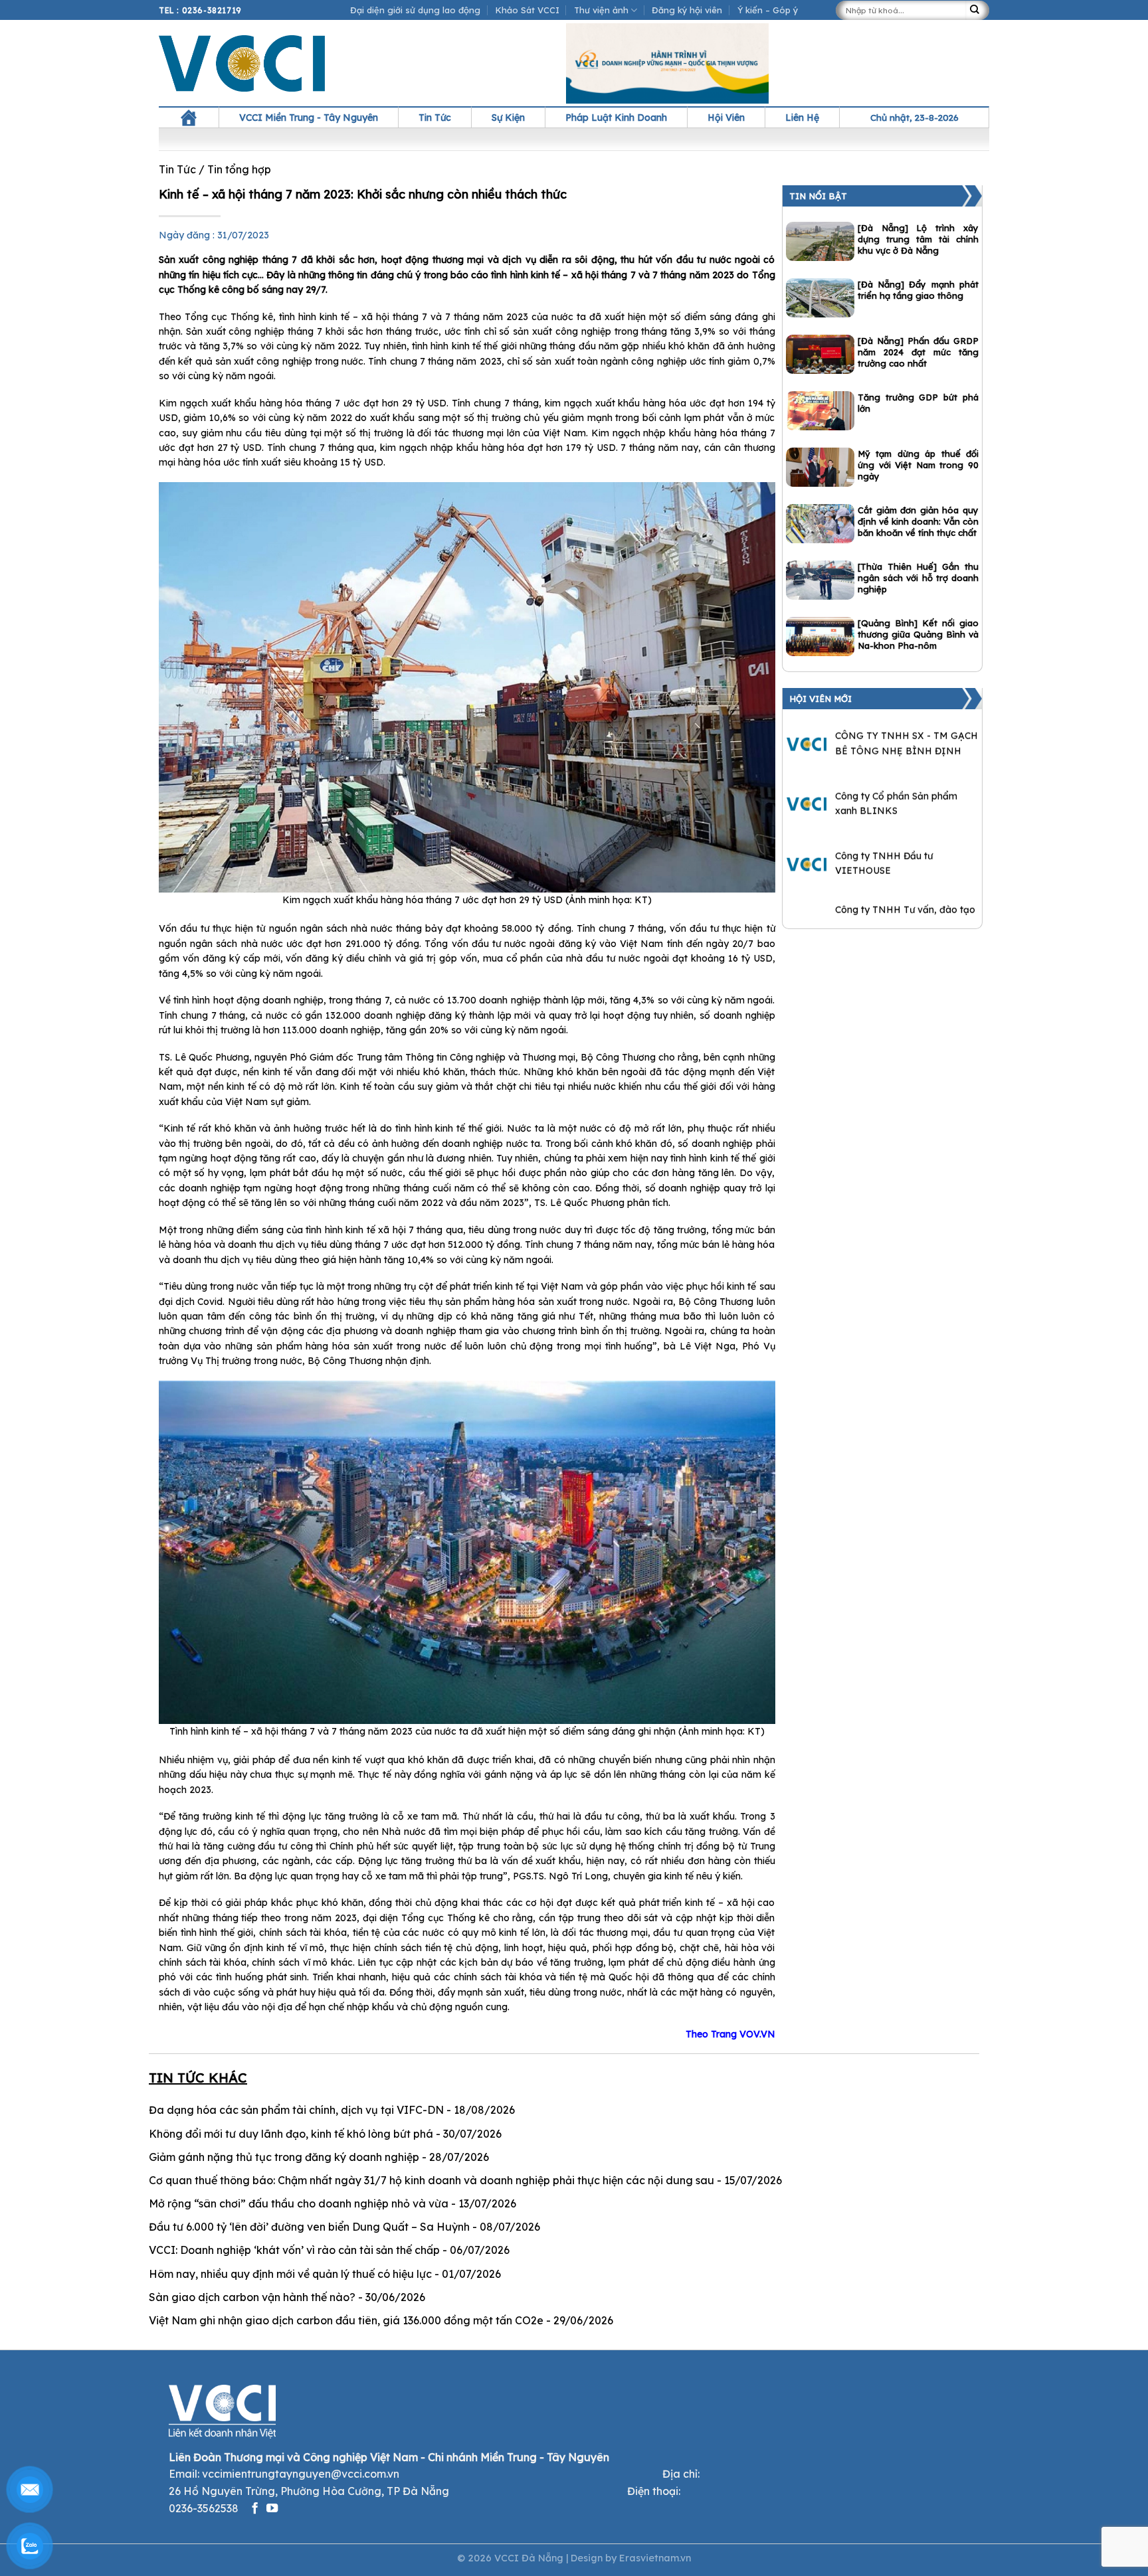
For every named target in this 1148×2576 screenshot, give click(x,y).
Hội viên (726, 118)
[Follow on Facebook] (255, 2509)
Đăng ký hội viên (687, 10)
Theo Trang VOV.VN (730, 2034)
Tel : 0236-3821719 (200, 10)
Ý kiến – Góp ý (768, 10)
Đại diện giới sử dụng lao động (415, 10)
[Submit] (977, 10)
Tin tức (435, 118)
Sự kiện (508, 118)
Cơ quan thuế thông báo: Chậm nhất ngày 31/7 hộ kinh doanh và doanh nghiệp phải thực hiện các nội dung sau (431, 2180)
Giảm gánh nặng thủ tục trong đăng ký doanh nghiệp (284, 2157)
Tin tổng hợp (239, 169)
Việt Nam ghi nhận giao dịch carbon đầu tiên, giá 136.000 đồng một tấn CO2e (346, 2320)
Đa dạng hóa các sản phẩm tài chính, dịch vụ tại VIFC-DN (296, 2110)
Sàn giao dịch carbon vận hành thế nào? (252, 2297)
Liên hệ (802, 118)
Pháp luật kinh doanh (616, 118)
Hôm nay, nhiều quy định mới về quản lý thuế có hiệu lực (290, 2274)
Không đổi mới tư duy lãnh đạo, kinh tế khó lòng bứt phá (291, 2134)
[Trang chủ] (189, 118)
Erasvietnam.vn (655, 2558)
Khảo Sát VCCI (527, 10)
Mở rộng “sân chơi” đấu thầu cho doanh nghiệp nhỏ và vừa (299, 2203)
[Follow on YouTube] (272, 2509)
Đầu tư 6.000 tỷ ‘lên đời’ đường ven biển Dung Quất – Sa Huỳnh (309, 2227)
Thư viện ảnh (601, 10)
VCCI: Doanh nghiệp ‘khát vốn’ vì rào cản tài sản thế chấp (294, 2250)
